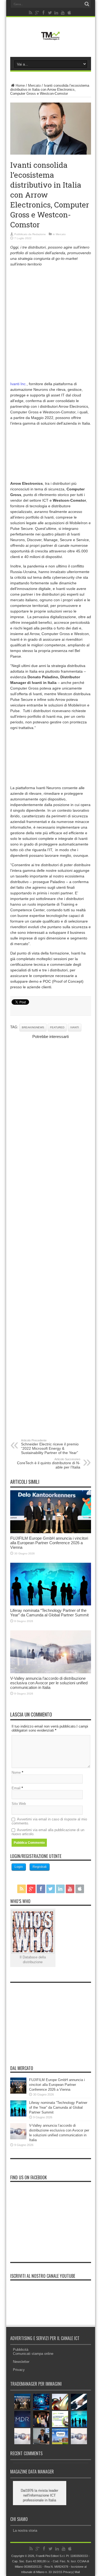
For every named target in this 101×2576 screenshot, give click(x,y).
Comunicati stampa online (33, 2354)
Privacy (19, 2370)
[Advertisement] (51, 323)
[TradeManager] (50, 41)
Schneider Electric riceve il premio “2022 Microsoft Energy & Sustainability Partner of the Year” (50, 1447)
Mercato (34, 85)
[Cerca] (87, 4)
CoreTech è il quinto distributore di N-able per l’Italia (49, 1463)
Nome (16, 1772)
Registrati (40, 1867)
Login (19, 1867)
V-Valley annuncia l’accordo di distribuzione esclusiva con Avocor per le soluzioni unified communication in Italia (49, 1683)
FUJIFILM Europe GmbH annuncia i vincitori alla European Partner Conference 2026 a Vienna (49, 1543)
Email (16, 1788)
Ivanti (75, 1027)
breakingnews (33, 1027)
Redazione (39, 234)
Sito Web (19, 1804)
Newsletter (21, 2362)
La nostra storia (25, 2531)
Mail (77, 2572)
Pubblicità (21, 2350)
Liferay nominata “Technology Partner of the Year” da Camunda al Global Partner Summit (49, 1613)
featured (57, 1027)
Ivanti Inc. (18, 384)
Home (20, 85)
